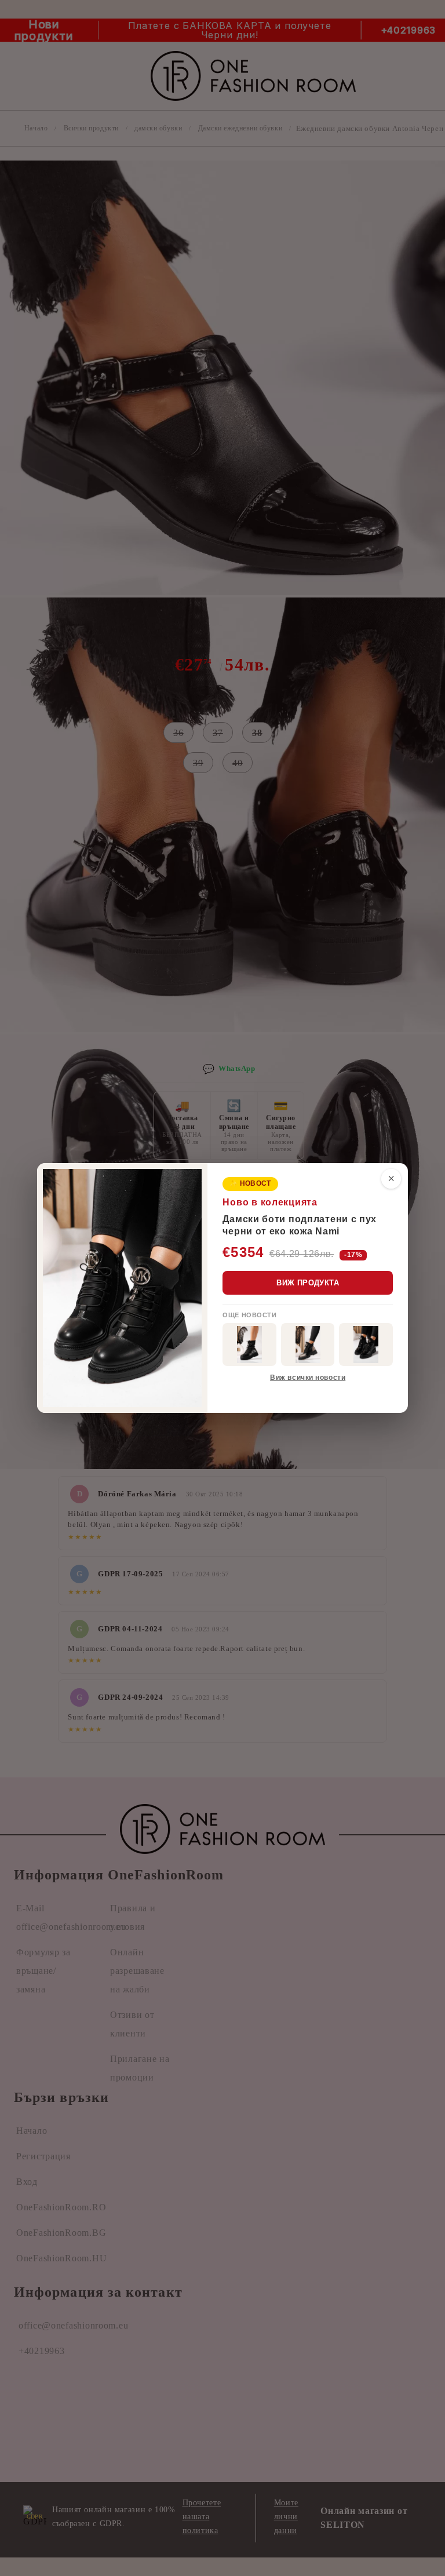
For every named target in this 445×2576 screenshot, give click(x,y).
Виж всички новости (308, 1378)
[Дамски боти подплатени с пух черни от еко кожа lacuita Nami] (366, 1345)
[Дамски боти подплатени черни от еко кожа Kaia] (249, 1345)
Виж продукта (308, 1283)
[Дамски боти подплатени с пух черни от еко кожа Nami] (308, 1345)
